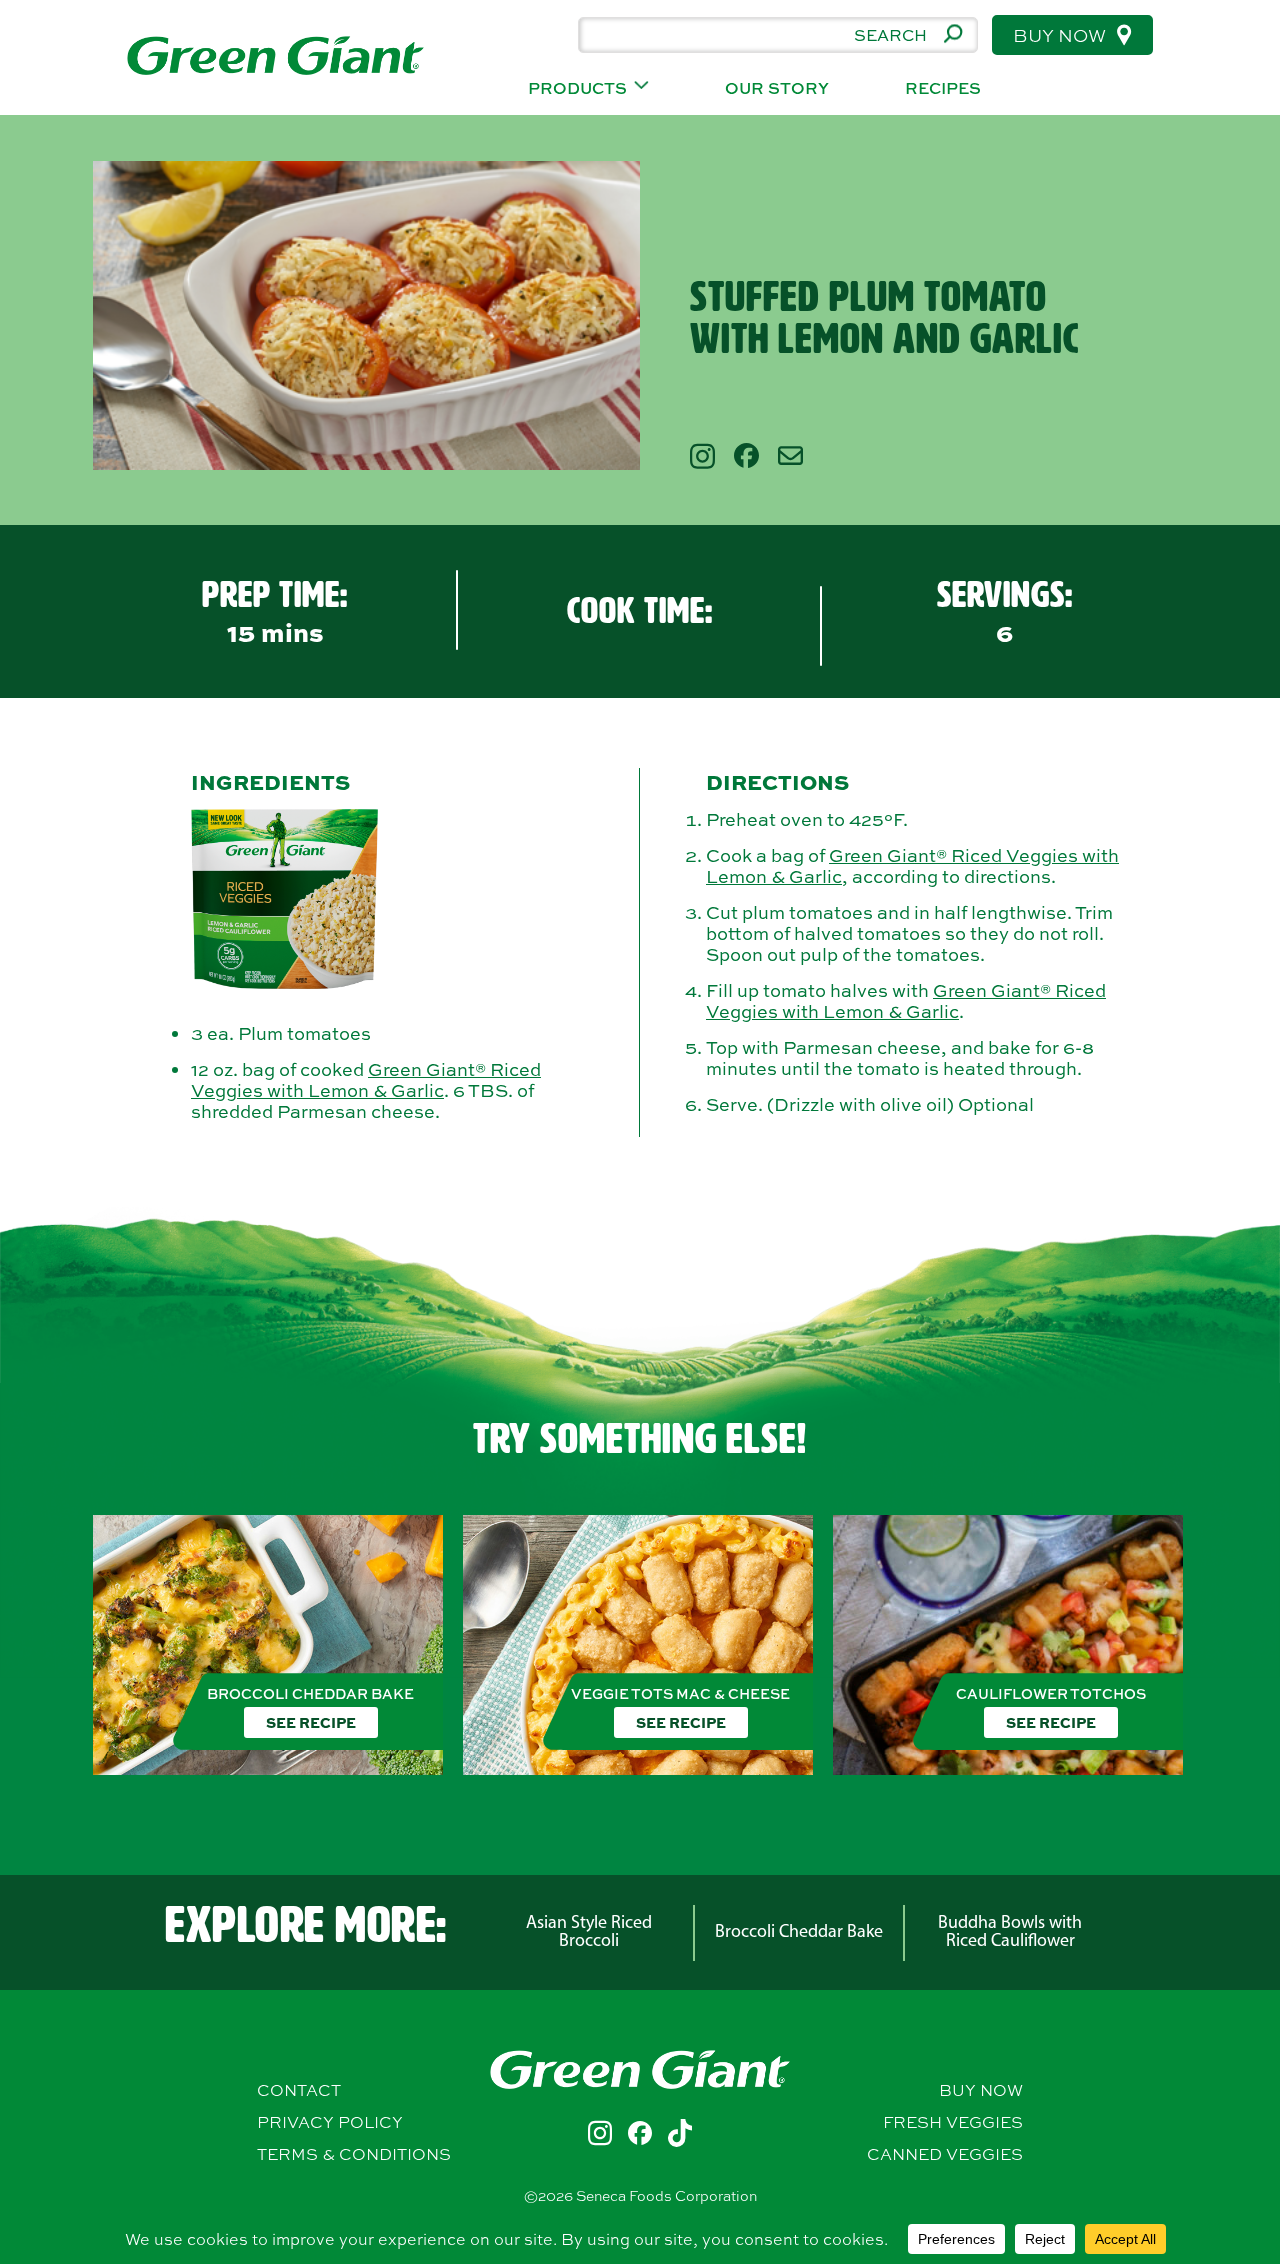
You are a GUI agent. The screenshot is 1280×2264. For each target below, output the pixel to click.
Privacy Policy (330, 2122)
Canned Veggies (945, 2154)
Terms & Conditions (354, 2154)
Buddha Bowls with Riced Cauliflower (1010, 1933)
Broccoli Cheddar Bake (799, 1933)
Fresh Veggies (953, 2122)
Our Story (777, 89)
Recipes (943, 89)
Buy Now (1061, 35)
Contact (299, 2090)
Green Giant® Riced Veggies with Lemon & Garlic (366, 1080)
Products (577, 89)
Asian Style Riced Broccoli (589, 1933)
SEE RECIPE (311, 1722)
